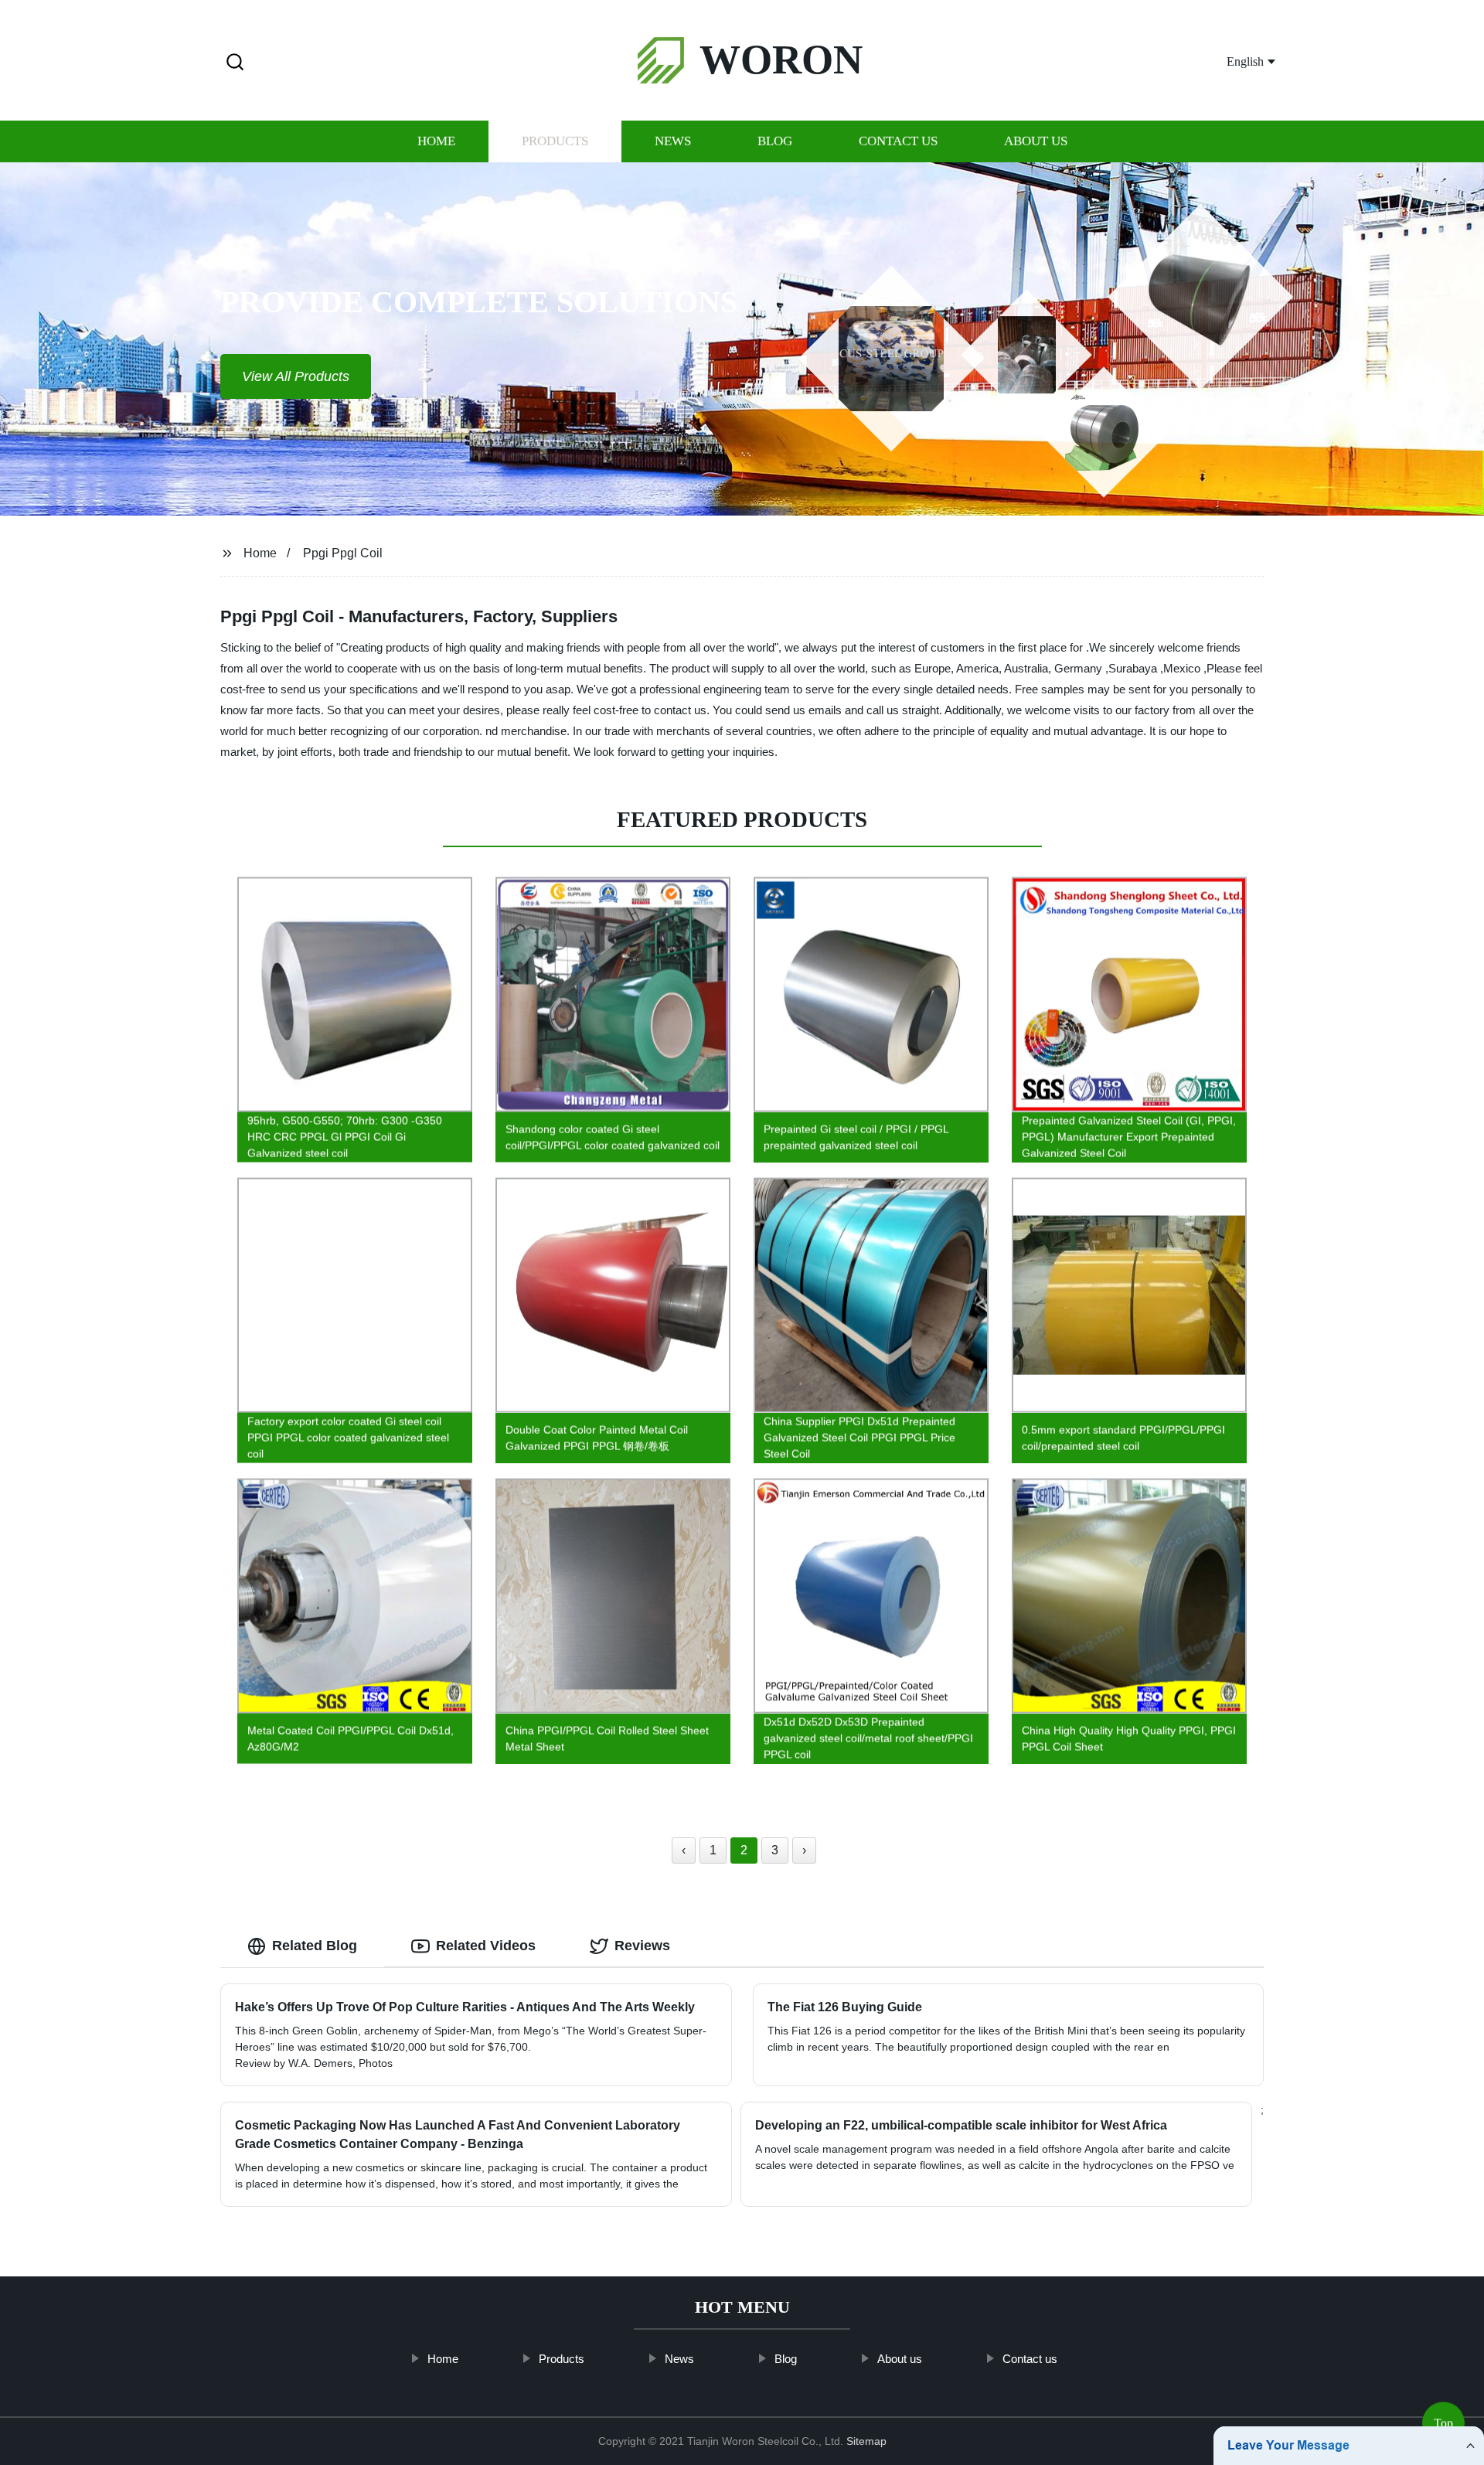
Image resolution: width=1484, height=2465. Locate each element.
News (673, 141)
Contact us (898, 141)
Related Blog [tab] (315, 1946)
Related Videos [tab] (486, 1946)
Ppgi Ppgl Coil (343, 553)
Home (436, 141)
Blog (775, 141)
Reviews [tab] (642, 1946)
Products (555, 141)
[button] (235, 63)
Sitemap (866, 2441)
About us (1036, 141)
